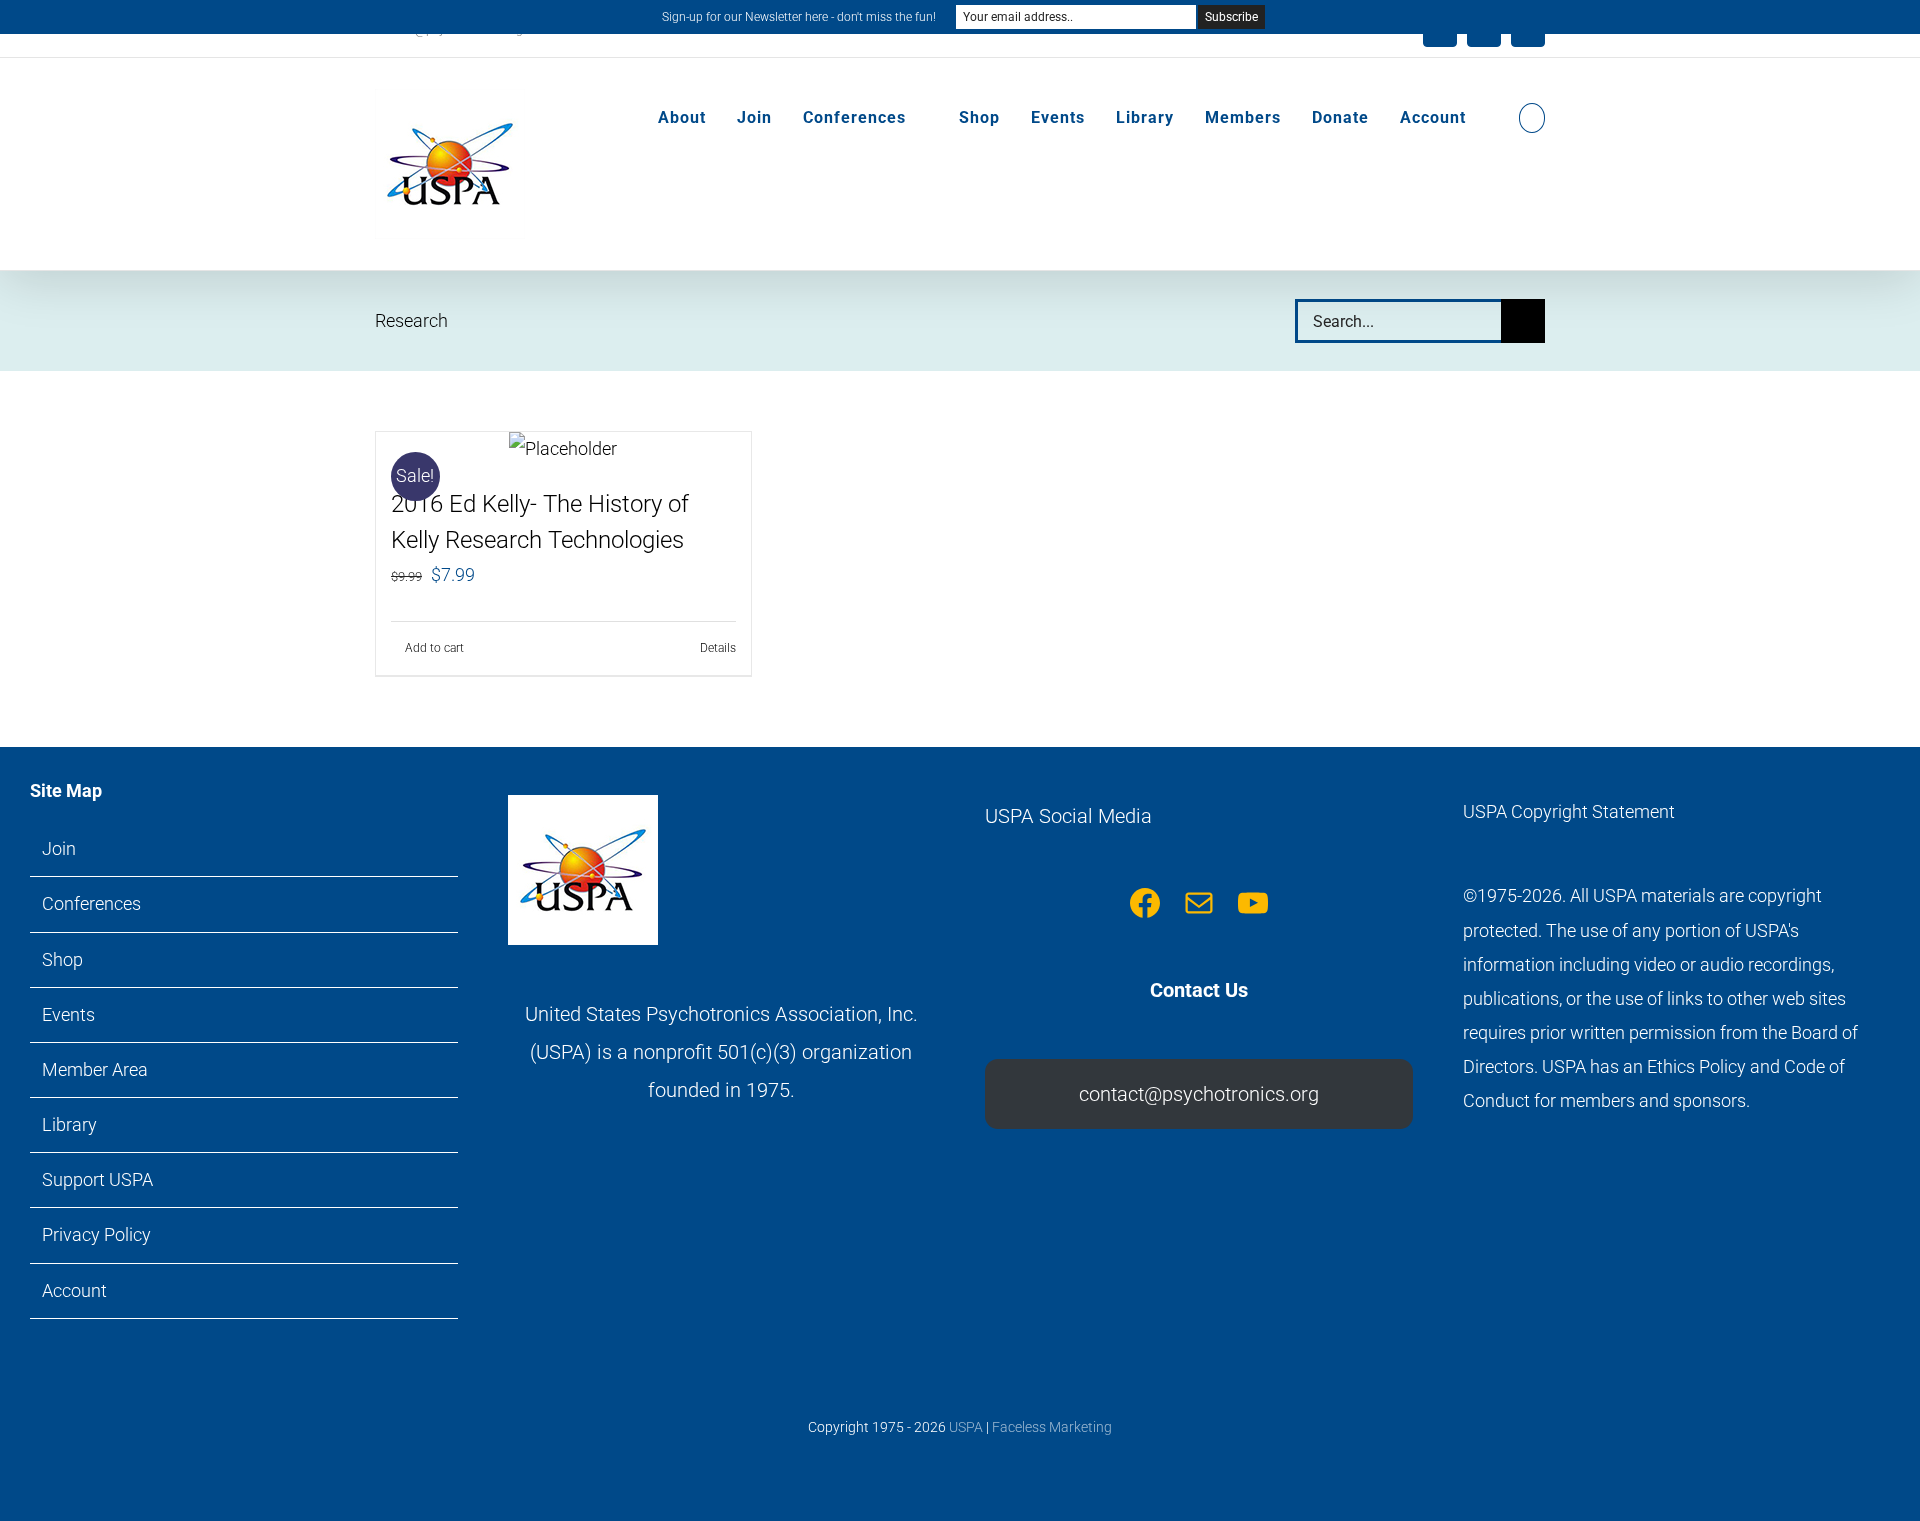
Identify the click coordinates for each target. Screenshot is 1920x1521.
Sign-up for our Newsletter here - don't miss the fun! (799, 17)
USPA (966, 1427)
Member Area (95, 1069)
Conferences (91, 903)
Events (68, 1014)
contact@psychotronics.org (1199, 1094)
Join (59, 848)
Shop (62, 959)
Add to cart (434, 648)
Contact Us (1199, 990)
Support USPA (97, 1179)
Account (74, 1290)
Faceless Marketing (1052, 1427)
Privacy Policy (96, 1234)
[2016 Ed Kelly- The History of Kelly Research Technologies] (563, 449)
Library (69, 1124)
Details (718, 648)
